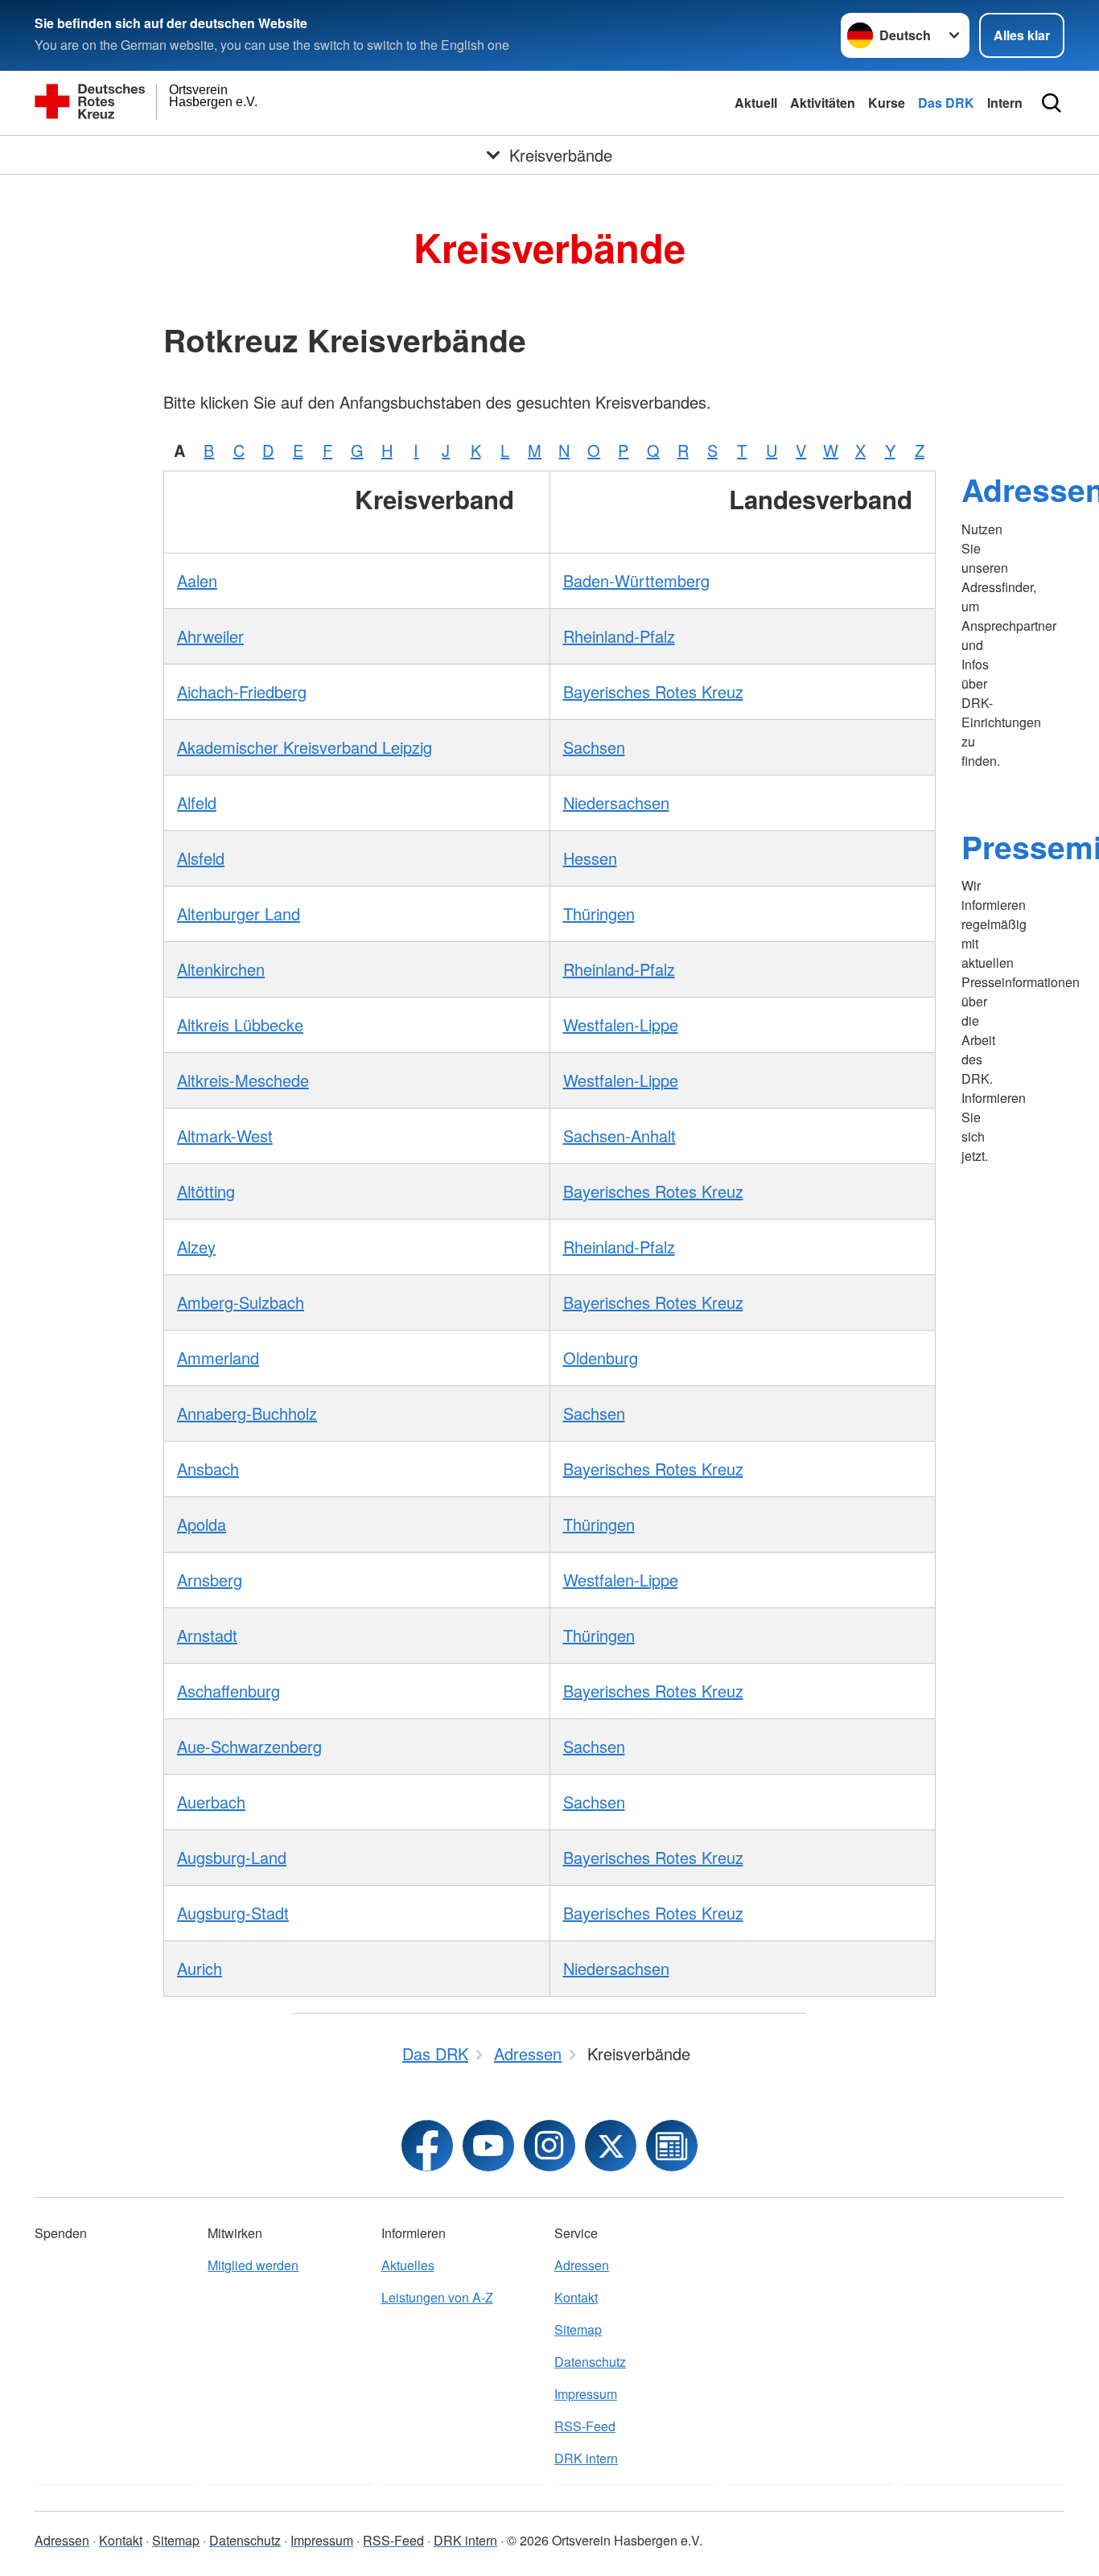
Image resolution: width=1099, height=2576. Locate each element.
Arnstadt (207, 1635)
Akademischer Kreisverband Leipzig (305, 747)
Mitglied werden (253, 2265)
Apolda (202, 1524)
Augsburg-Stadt (233, 1913)
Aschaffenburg (228, 1691)
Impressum (586, 2394)
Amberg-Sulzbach (241, 1302)
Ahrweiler (210, 636)
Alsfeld (201, 858)
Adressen (582, 2265)
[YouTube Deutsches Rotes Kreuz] (488, 2146)
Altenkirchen (221, 969)
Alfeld (197, 802)
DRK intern (586, 2458)
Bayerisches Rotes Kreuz (653, 691)
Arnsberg (210, 1580)
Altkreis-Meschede (243, 1080)
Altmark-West (225, 1136)
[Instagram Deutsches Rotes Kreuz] (549, 2146)
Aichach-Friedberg (242, 691)
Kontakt (576, 2297)
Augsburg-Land (232, 1857)
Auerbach (211, 1802)
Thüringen (599, 914)
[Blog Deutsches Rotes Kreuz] (672, 2146)
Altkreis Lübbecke (240, 1025)
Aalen (197, 580)
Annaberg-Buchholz (247, 1413)
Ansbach (208, 1469)
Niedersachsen (616, 802)
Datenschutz (590, 2362)
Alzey (196, 1247)
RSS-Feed (585, 2426)
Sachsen (594, 747)
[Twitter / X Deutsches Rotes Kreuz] (611, 2146)
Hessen (590, 858)
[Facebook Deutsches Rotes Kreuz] (427, 2146)
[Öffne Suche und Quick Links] (1052, 103)
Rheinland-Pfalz (619, 636)
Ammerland (218, 1358)
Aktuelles (408, 2265)
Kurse (887, 103)
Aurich (200, 1968)
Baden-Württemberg (636, 580)
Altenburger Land (239, 914)
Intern (1005, 103)
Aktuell (756, 103)
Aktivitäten (823, 103)
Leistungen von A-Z (437, 2297)
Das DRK (946, 103)
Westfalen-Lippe (621, 1025)
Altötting (206, 1191)
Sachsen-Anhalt (619, 1136)
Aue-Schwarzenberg (249, 1746)
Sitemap (578, 2329)
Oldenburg (601, 1358)
